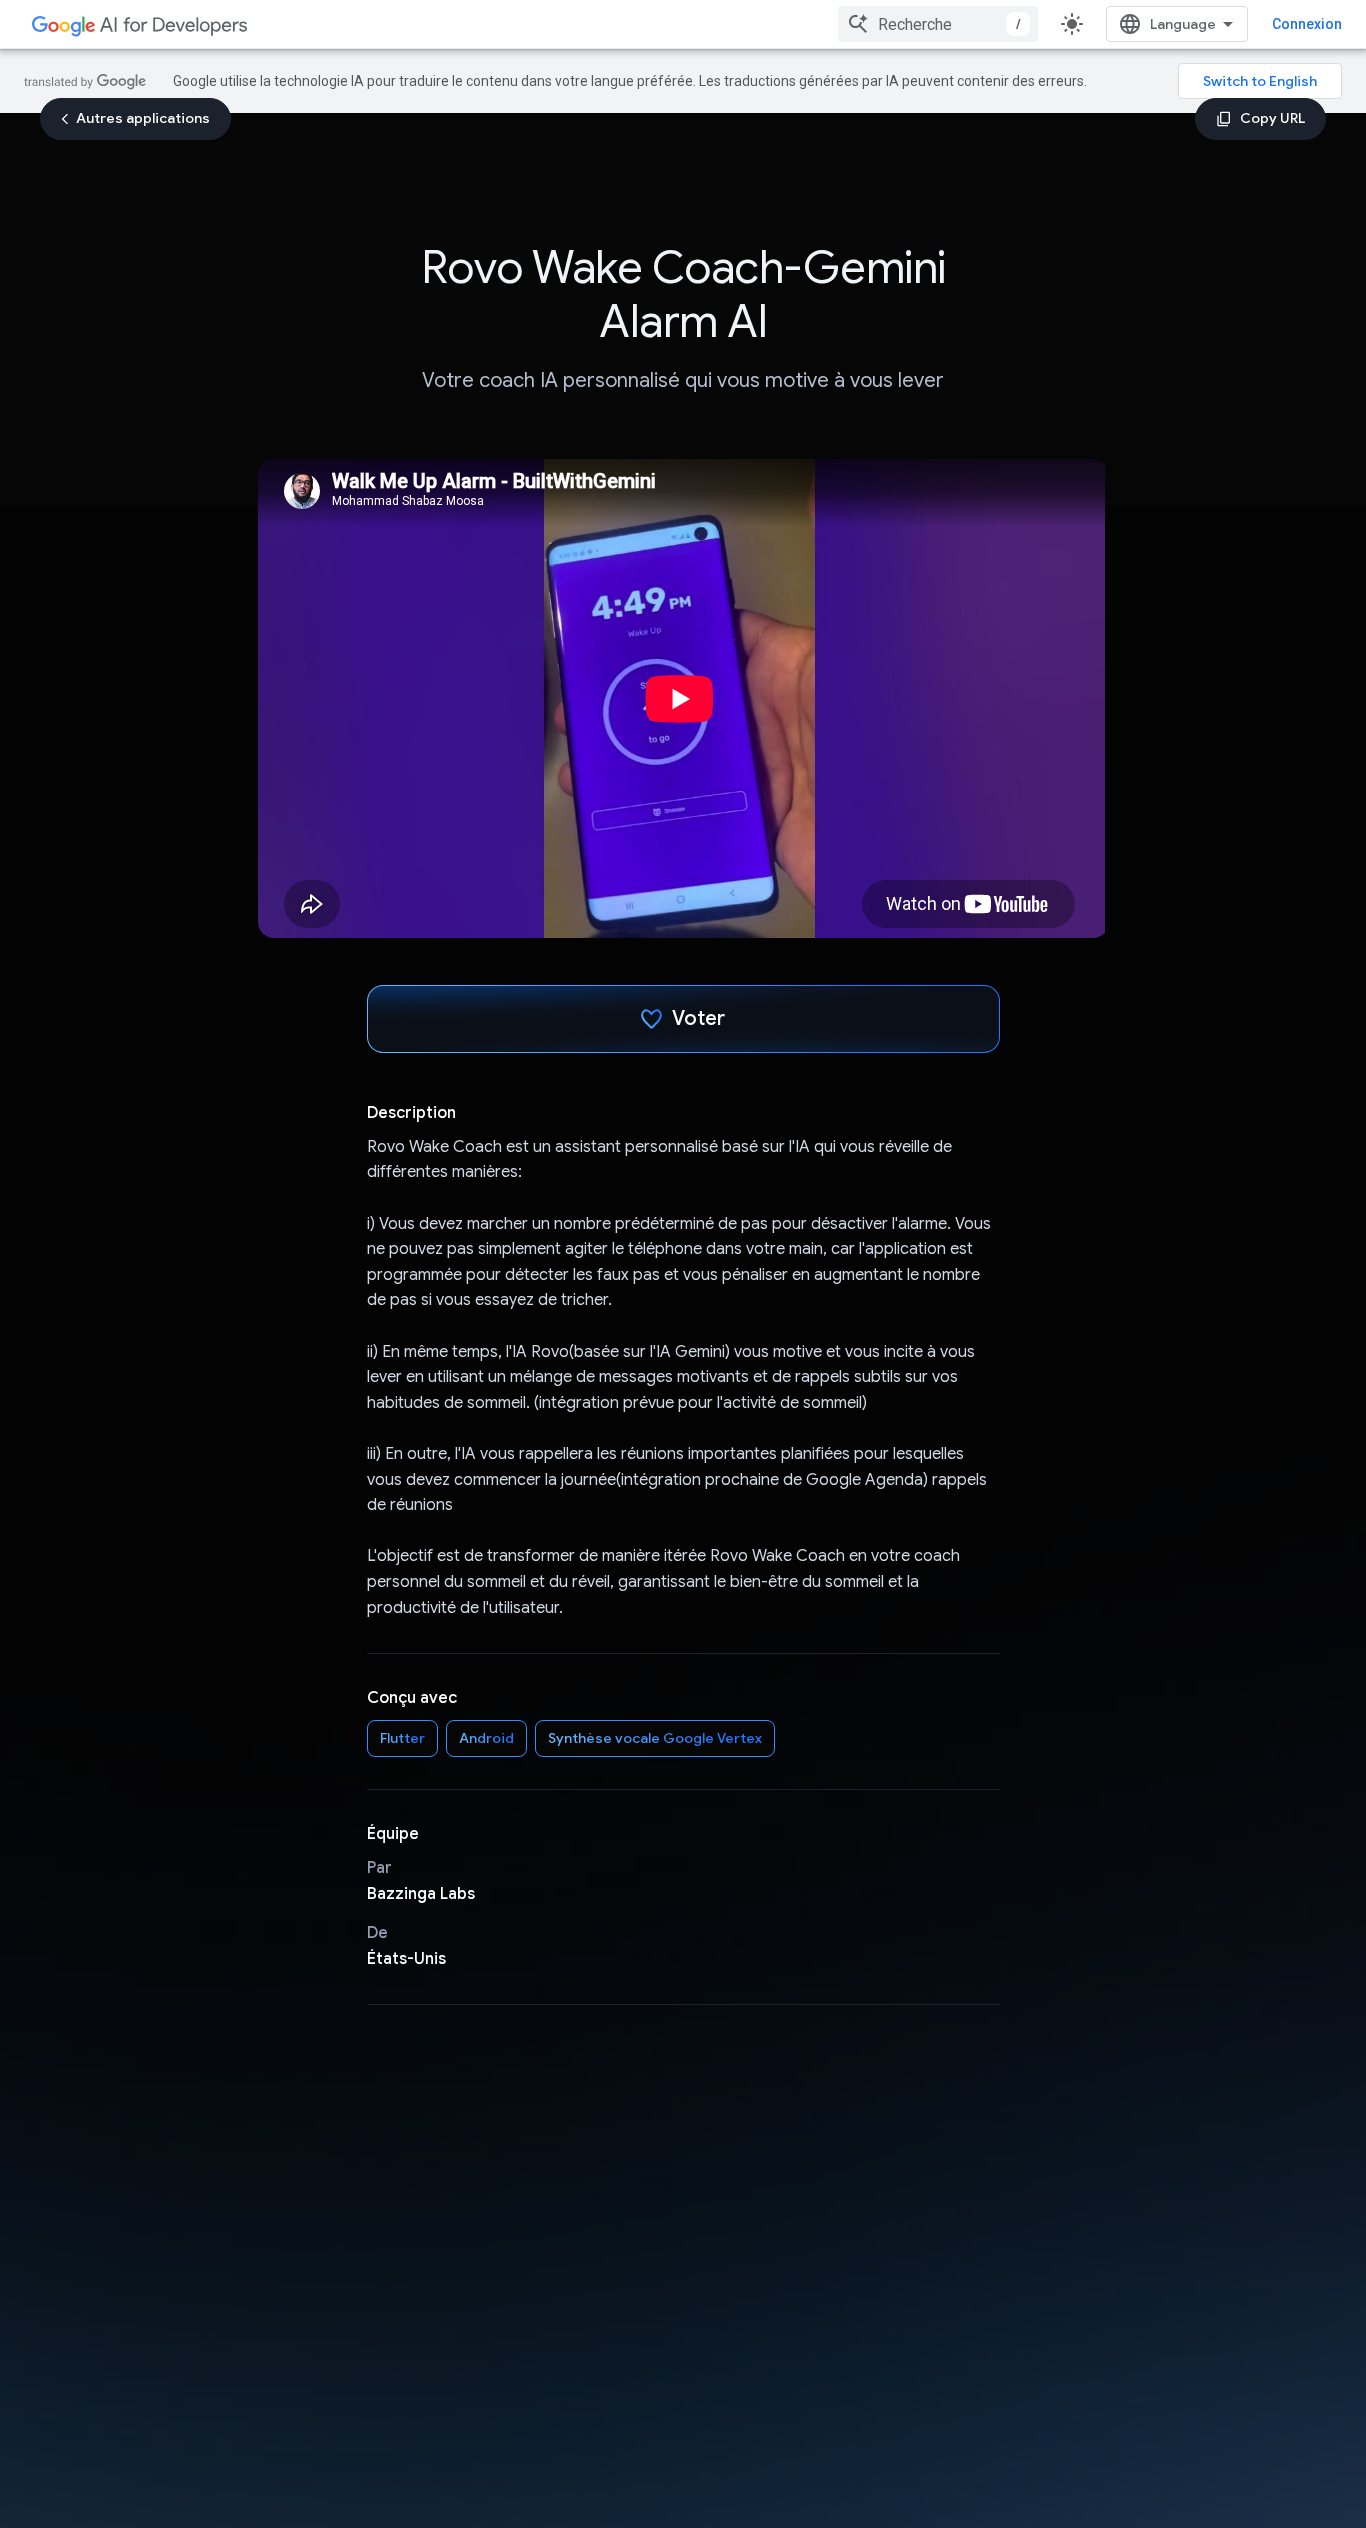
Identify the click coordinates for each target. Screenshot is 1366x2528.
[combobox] (938, 24)
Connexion (1307, 24)
